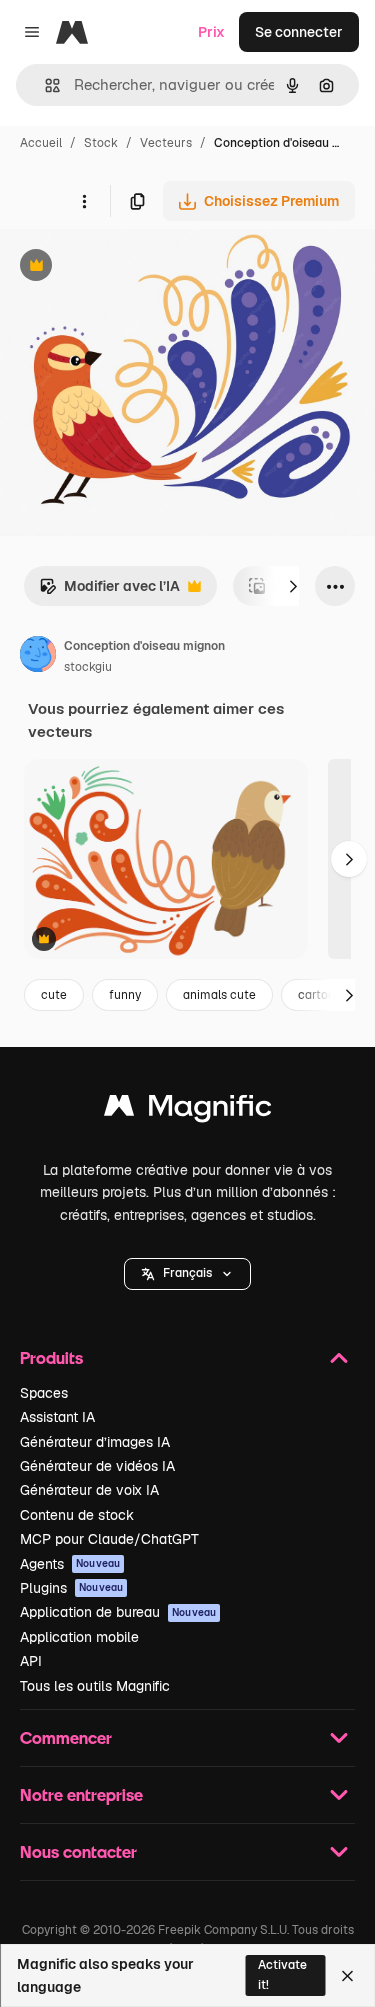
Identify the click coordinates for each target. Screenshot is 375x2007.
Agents (70, 1564)
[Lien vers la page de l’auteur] (38, 657)
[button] (187, 1274)
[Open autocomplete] (44, 85)
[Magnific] (188, 1110)
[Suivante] (293, 586)
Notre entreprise (81, 1794)
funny (125, 995)
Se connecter (299, 32)
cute (54, 995)
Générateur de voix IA (89, 1490)
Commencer (66, 1737)
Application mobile (79, 1637)
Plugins (71, 1588)
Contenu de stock (77, 1515)
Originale (132, 267)
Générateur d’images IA (95, 1442)
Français (187, 1273)
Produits (51, 1357)
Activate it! (282, 1974)
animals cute (219, 995)
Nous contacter (78, 1851)
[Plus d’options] (84, 201)
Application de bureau (118, 1612)
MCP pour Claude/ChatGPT (109, 1539)
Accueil (41, 143)
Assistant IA (57, 1417)
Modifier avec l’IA (109, 591)
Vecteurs (166, 143)
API (31, 1661)
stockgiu (88, 667)
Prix (211, 32)
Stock (101, 143)
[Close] (347, 1976)
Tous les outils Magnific (95, 1686)
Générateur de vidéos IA (97, 1466)
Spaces (44, 1393)
